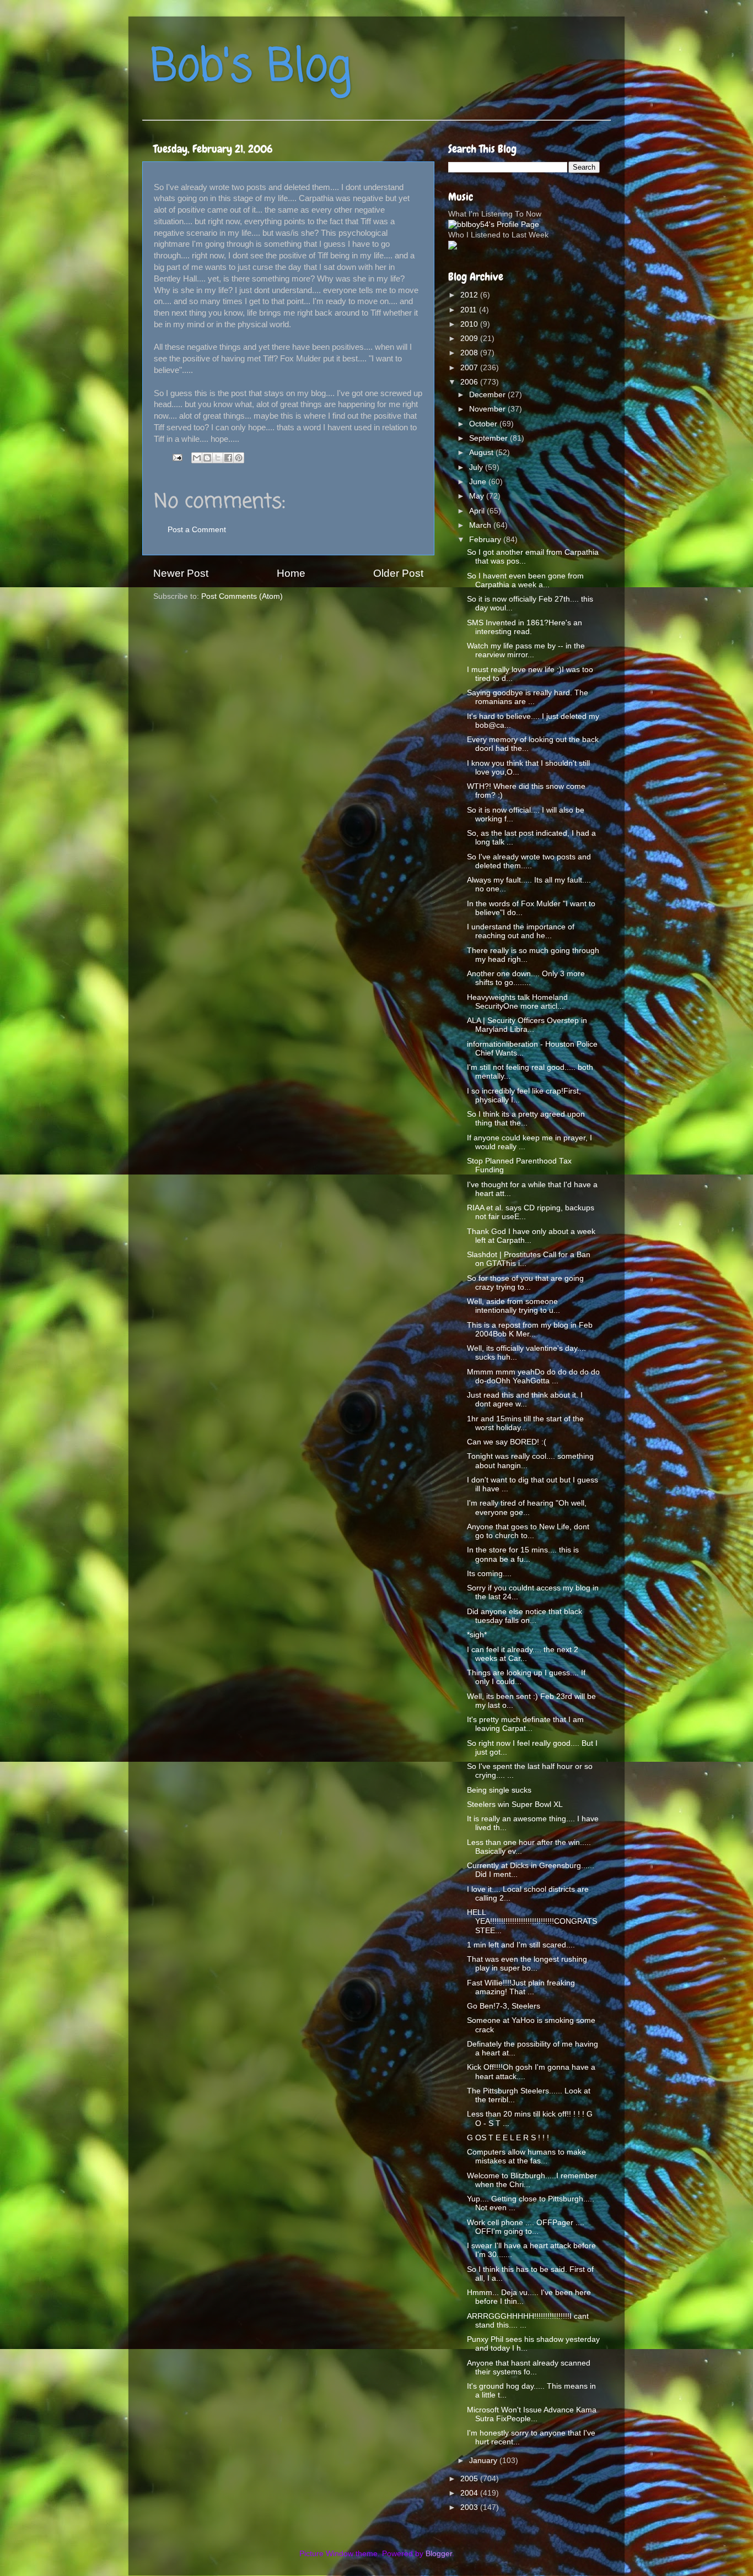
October (484, 424)
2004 (470, 2493)
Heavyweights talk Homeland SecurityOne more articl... (517, 1002)
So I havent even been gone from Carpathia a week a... (525, 580)
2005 (470, 2479)
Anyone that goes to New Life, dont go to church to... (528, 1531)
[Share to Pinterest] (239, 458)
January (484, 2461)
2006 (470, 382)
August (482, 453)
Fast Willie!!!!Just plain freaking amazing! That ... (521, 1987)
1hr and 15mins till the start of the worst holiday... (525, 1423)
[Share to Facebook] (228, 458)
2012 (470, 295)
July (477, 467)
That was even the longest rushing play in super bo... (527, 1964)
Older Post (398, 573)
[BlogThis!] (207, 458)
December (488, 395)
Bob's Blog (251, 68)
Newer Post (181, 573)
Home (291, 573)
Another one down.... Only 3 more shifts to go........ (526, 978)
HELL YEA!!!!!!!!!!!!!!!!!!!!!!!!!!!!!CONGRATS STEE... (532, 1921)
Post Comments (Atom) (242, 596)
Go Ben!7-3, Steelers (504, 2006)
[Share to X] (218, 458)
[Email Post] (177, 457)
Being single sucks (499, 1790)
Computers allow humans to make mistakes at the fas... (526, 2156)
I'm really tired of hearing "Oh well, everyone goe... (527, 1508)
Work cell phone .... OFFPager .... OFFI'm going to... (526, 2227)
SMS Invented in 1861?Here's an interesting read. (525, 627)
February (486, 540)
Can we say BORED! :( (507, 1442)
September (490, 438)
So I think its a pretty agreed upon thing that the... (526, 1119)
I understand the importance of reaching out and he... (521, 931)
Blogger (439, 2554)
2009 (470, 339)
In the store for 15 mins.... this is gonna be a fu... (523, 1554)
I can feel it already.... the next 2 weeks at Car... (523, 1654)
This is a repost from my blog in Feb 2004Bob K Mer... (530, 1330)
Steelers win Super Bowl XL (515, 1804)
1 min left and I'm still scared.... (521, 1945)
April (478, 511)
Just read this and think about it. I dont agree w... (525, 1400)
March (481, 525)
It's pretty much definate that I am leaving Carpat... (525, 1724)
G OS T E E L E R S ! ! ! (508, 2138)
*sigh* (477, 1635)
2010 (470, 324)
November (488, 409)
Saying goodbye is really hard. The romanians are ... (528, 697)
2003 (470, 2507)
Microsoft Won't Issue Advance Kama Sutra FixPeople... (532, 2414)
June (479, 482)
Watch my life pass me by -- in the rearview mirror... (526, 650)
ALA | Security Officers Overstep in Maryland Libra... (527, 1025)
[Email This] (197, 458)
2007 (470, 368)
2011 (470, 310)
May (478, 496)
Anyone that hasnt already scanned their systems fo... (529, 2367)
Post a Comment (197, 530)
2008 (470, 353)
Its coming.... (489, 1574)
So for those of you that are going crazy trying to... (525, 1283)
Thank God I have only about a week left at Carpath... (531, 1236)
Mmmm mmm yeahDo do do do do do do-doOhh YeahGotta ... (533, 1376)
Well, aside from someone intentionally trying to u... (513, 1306)
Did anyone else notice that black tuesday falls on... (525, 1616)
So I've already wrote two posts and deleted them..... (529, 861)
